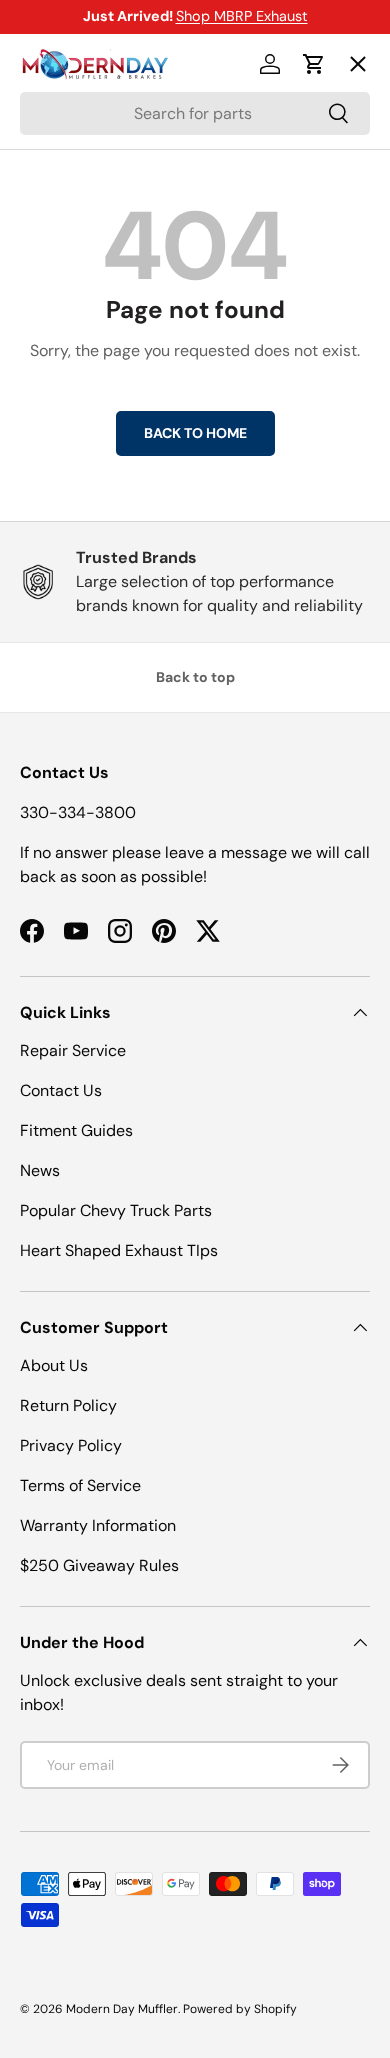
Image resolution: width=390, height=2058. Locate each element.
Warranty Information (98, 1525)
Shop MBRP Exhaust (242, 16)
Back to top (195, 677)
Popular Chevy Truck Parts (116, 1210)
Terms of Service (80, 1485)
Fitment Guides (76, 1130)
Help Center (83, 427)
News (40, 1170)
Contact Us (61, 1090)
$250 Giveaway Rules (99, 1565)
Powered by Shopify (240, 2009)
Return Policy (68, 1405)
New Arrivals (85, 281)
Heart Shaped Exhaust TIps (119, 1250)
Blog (52, 354)
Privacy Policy (71, 1445)
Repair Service (73, 1050)
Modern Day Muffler (122, 2009)
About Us (54, 1365)
